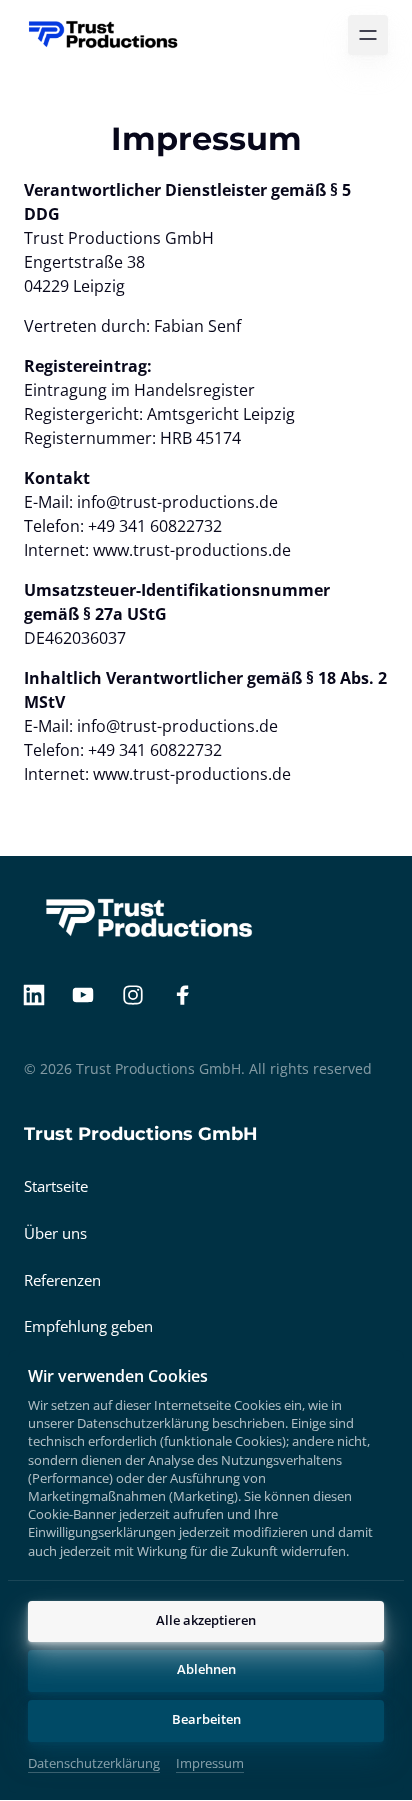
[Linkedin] (41, 995)
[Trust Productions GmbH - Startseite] (104, 35)
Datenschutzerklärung (94, 1764)
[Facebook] (190, 995)
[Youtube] (91, 995)
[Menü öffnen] (368, 35)
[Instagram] (140, 995)
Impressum (210, 1764)
